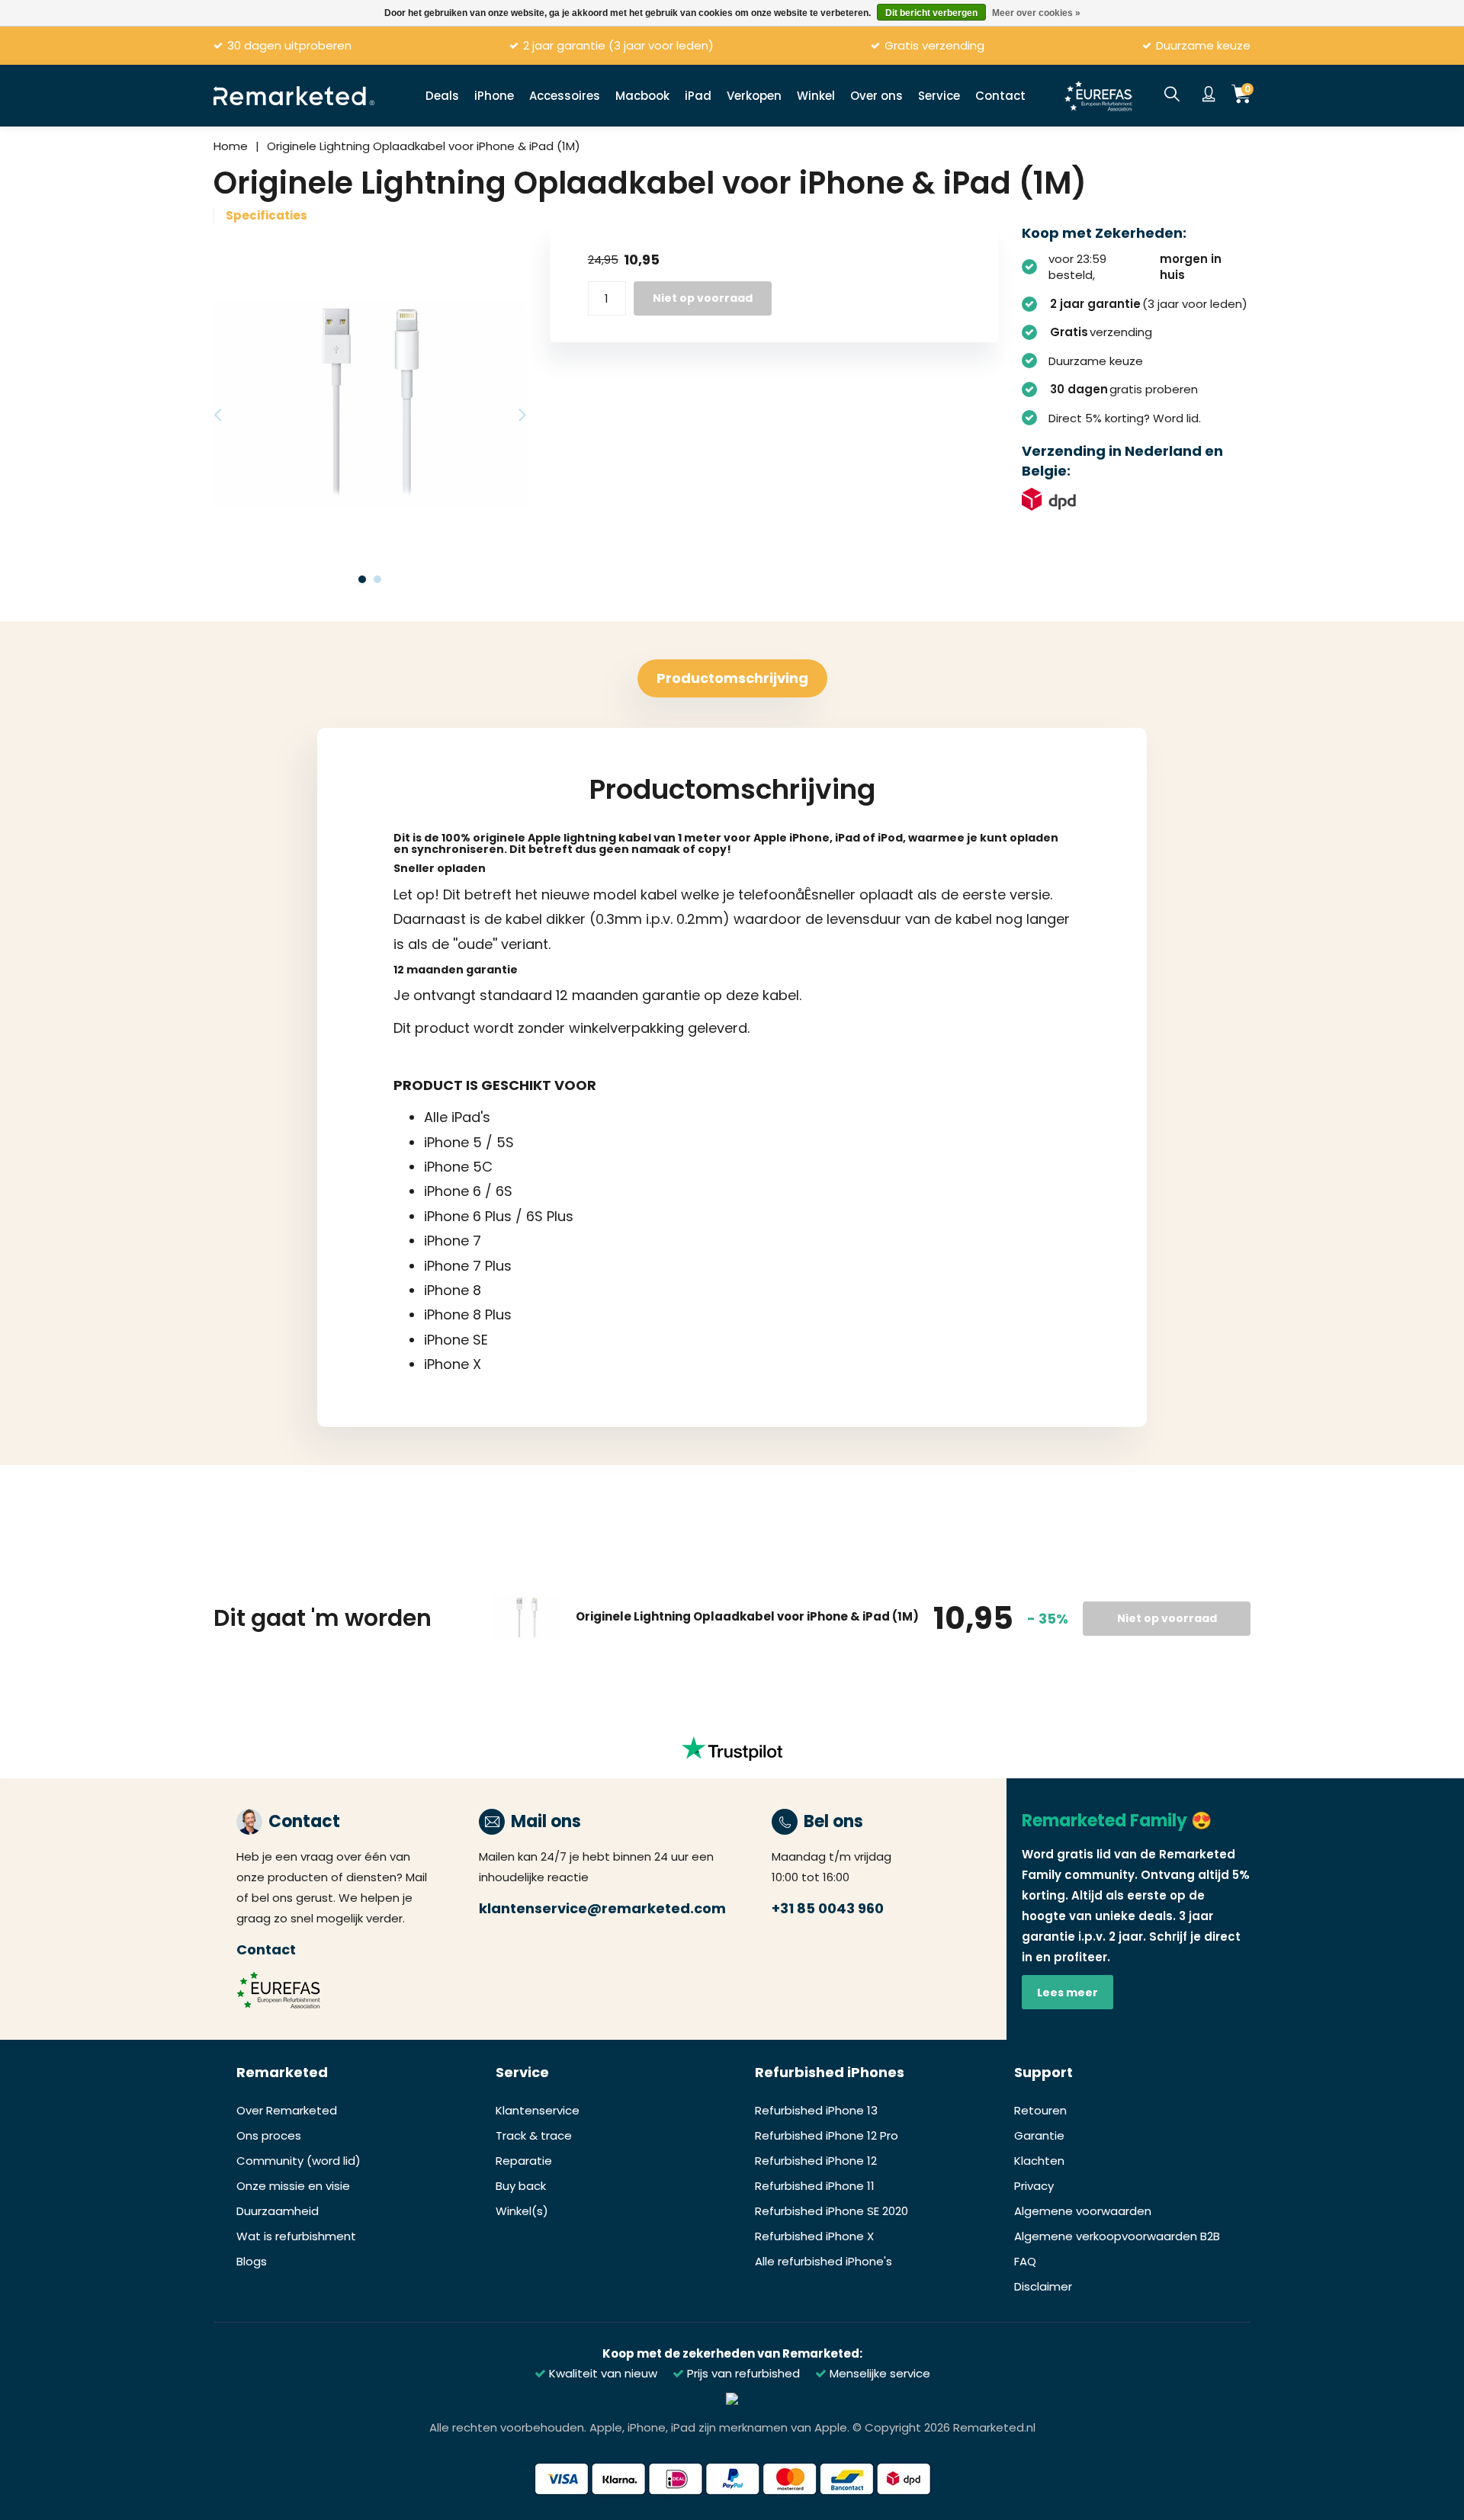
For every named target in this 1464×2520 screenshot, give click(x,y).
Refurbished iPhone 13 (816, 2110)
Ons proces (269, 2135)
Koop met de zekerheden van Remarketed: (732, 2353)
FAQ (1025, 2261)
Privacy (1034, 2186)
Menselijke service (878, 2373)
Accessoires (565, 96)
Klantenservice (538, 2110)
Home (231, 146)
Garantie (1039, 2135)
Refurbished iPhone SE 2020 (832, 2211)
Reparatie (524, 2161)
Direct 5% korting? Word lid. (1125, 418)
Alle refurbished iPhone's (823, 2261)
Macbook (642, 96)
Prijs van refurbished (742, 2373)
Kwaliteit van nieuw (602, 2373)
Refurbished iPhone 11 (815, 2186)
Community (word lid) (299, 2161)
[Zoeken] (1172, 95)
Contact (1000, 96)
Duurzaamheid (278, 2211)
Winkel (816, 96)
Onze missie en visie (293, 2186)
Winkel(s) (522, 2211)
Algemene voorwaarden (1083, 2211)
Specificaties (266, 215)
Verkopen (754, 96)
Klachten (1039, 2161)
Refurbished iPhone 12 (816, 2161)
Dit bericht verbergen (931, 13)
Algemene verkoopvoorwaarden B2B (1117, 2236)
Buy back (521, 2186)
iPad (698, 96)
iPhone (494, 96)
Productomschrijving (732, 678)
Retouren (1040, 2110)
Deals (442, 96)
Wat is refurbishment (296, 2236)
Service (939, 96)
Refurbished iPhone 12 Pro (827, 2135)
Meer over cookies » (1036, 13)
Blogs (252, 2261)
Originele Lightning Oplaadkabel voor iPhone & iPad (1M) (424, 146)
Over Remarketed (287, 2110)
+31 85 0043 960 (828, 1908)
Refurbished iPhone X (814, 2236)
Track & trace (534, 2135)
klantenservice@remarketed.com (602, 1908)
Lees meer (1067, 1993)
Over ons (876, 96)
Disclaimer (1043, 2286)
